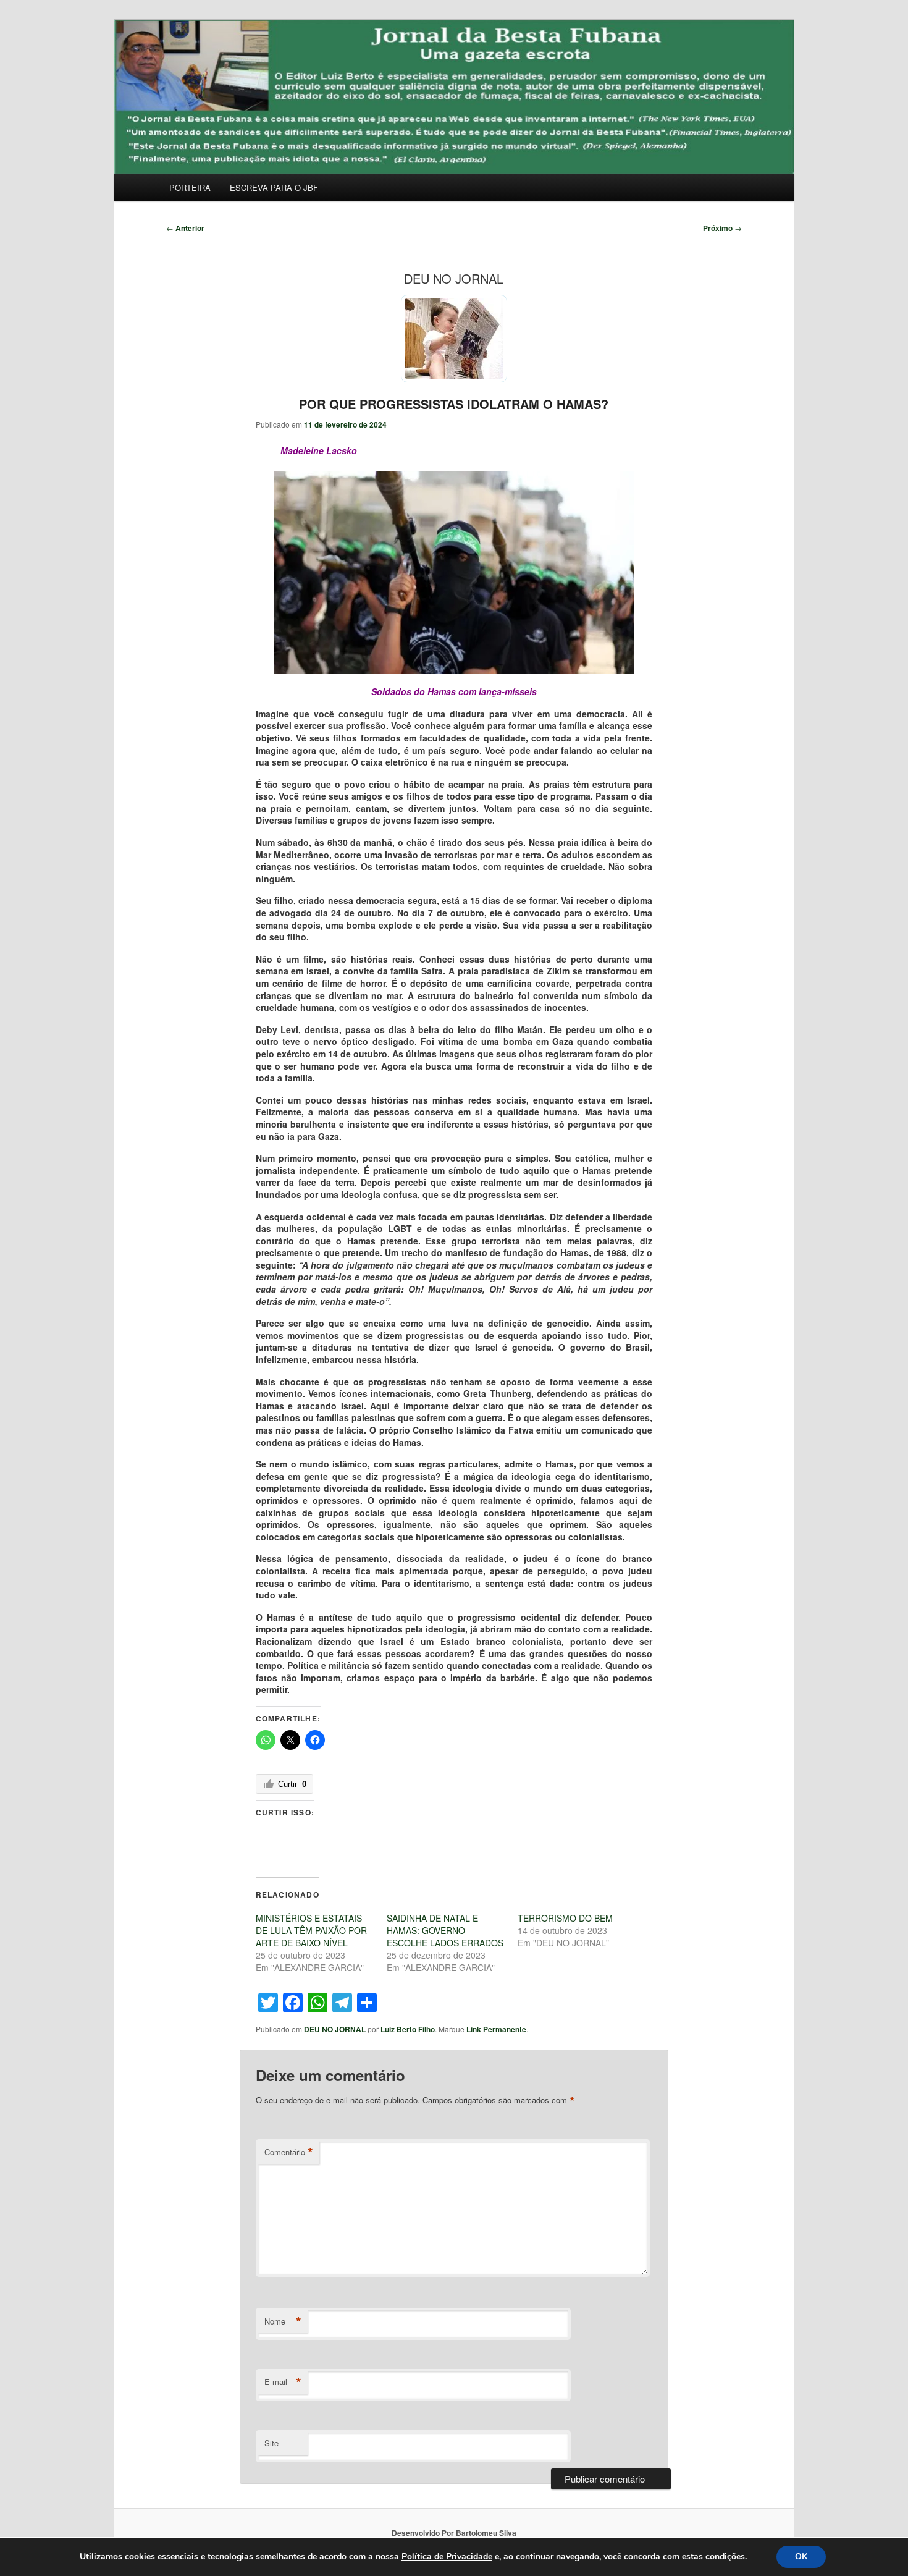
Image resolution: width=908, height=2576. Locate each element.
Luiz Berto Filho (408, 2029)
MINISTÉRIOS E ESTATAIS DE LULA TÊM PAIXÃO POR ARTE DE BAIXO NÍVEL (311, 1930)
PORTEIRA (190, 188)
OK (801, 2557)
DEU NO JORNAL (335, 2029)
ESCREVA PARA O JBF (274, 188)
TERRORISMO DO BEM (565, 1918)
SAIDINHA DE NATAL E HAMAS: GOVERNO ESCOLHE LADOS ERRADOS (445, 1930)
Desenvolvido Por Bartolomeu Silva (454, 2533)
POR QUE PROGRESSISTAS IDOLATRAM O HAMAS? (454, 404)
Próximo (722, 228)
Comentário (289, 2152)
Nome (283, 2321)
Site (271, 2443)
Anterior (185, 228)
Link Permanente (496, 2029)
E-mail (283, 2382)
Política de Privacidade (447, 2557)
